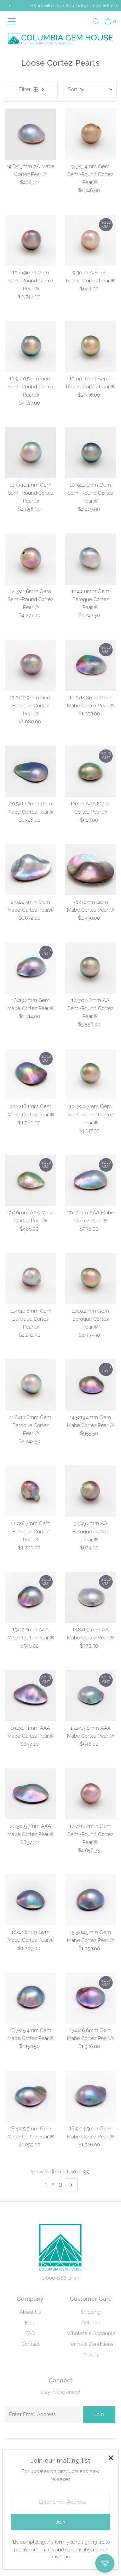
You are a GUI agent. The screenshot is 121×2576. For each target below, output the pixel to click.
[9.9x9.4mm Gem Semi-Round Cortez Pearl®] (90, 134)
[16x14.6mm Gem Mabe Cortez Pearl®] (31, 1900)
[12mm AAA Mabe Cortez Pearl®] (90, 771)
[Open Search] (96, 21)
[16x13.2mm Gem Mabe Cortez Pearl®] (31, 968)
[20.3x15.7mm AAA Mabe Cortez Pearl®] (31, 1794)
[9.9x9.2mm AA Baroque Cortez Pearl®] (90, 1491)
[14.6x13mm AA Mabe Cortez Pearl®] (31, 134)
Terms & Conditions (91, 2344)
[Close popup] (111, 2458)
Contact (30, 2344)
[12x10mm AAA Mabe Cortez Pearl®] (31, 1180)
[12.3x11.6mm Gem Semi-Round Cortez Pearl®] (31, 559)
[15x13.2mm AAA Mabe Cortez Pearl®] (31, 1597)
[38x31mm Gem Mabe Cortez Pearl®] (90, 870)
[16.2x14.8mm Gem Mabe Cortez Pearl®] (90, 665)
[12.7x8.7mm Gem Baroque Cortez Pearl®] (31, 1491)
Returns (91, 2323)
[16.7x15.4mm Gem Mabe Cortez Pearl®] (31, 1998)
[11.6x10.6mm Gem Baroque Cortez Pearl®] (31, 1385)
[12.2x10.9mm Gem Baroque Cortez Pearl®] (31, 665)
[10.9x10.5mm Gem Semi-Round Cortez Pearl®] (31, 346)
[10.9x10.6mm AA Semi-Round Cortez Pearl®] (90, 968)
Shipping (91, 2312)
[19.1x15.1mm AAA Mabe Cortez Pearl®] (31, 1696)
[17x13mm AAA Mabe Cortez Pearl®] (90, 1180)
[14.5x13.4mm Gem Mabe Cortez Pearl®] (90, 1385)
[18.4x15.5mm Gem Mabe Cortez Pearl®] (31, 2096)
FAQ (30, 2333)
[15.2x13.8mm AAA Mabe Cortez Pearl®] (90, 1696)
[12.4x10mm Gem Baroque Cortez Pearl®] (90, 559)
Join (99, 2414)
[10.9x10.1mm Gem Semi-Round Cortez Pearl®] (31, 453)
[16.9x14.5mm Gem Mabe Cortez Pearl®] (90, 2096)
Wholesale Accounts (91, 2333)
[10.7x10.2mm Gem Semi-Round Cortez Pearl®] (90, 1794)
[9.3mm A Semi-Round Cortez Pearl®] (90, 240)
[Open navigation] (13, 21)
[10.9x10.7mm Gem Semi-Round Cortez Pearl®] (90, 1074)
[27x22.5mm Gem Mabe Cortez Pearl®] (31, 870)
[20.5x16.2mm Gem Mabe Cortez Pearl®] (31, 771)
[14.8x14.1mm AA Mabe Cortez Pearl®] (90, 1597)
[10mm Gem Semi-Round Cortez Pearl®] (90, 346)
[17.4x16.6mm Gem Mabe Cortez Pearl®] (90, 1998)
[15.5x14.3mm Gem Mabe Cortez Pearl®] (90, 1900)
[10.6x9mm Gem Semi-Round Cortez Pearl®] (31, 240)
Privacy (91, 2355)
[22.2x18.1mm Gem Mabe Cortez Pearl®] (31, 1074)
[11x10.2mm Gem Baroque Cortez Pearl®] (90, 1279)
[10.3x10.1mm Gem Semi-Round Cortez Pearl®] (90, 453)
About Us (30, 2312)
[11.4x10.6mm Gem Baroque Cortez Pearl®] (31, 1279)
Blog (30, 2323)
